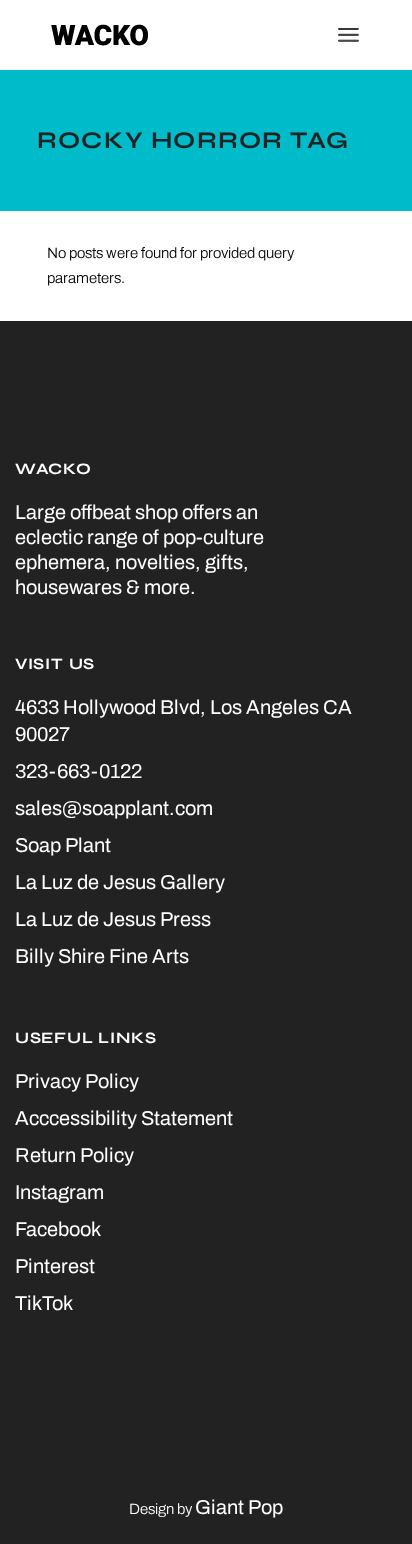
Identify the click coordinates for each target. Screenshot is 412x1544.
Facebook (58, 1229)
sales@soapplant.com (114, 808)
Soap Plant (63, 845)
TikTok (44, 1303)
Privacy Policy (77, 1081)
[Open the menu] (348, 35)
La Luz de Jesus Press (113, 919)
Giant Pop (239, 1507)
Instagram (59, 1192)
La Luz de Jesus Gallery (120, 882)
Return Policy (74, 1155)
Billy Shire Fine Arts (102, 956)
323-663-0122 (78, 771)
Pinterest (55, 1266)
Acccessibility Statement (124, 1118)
